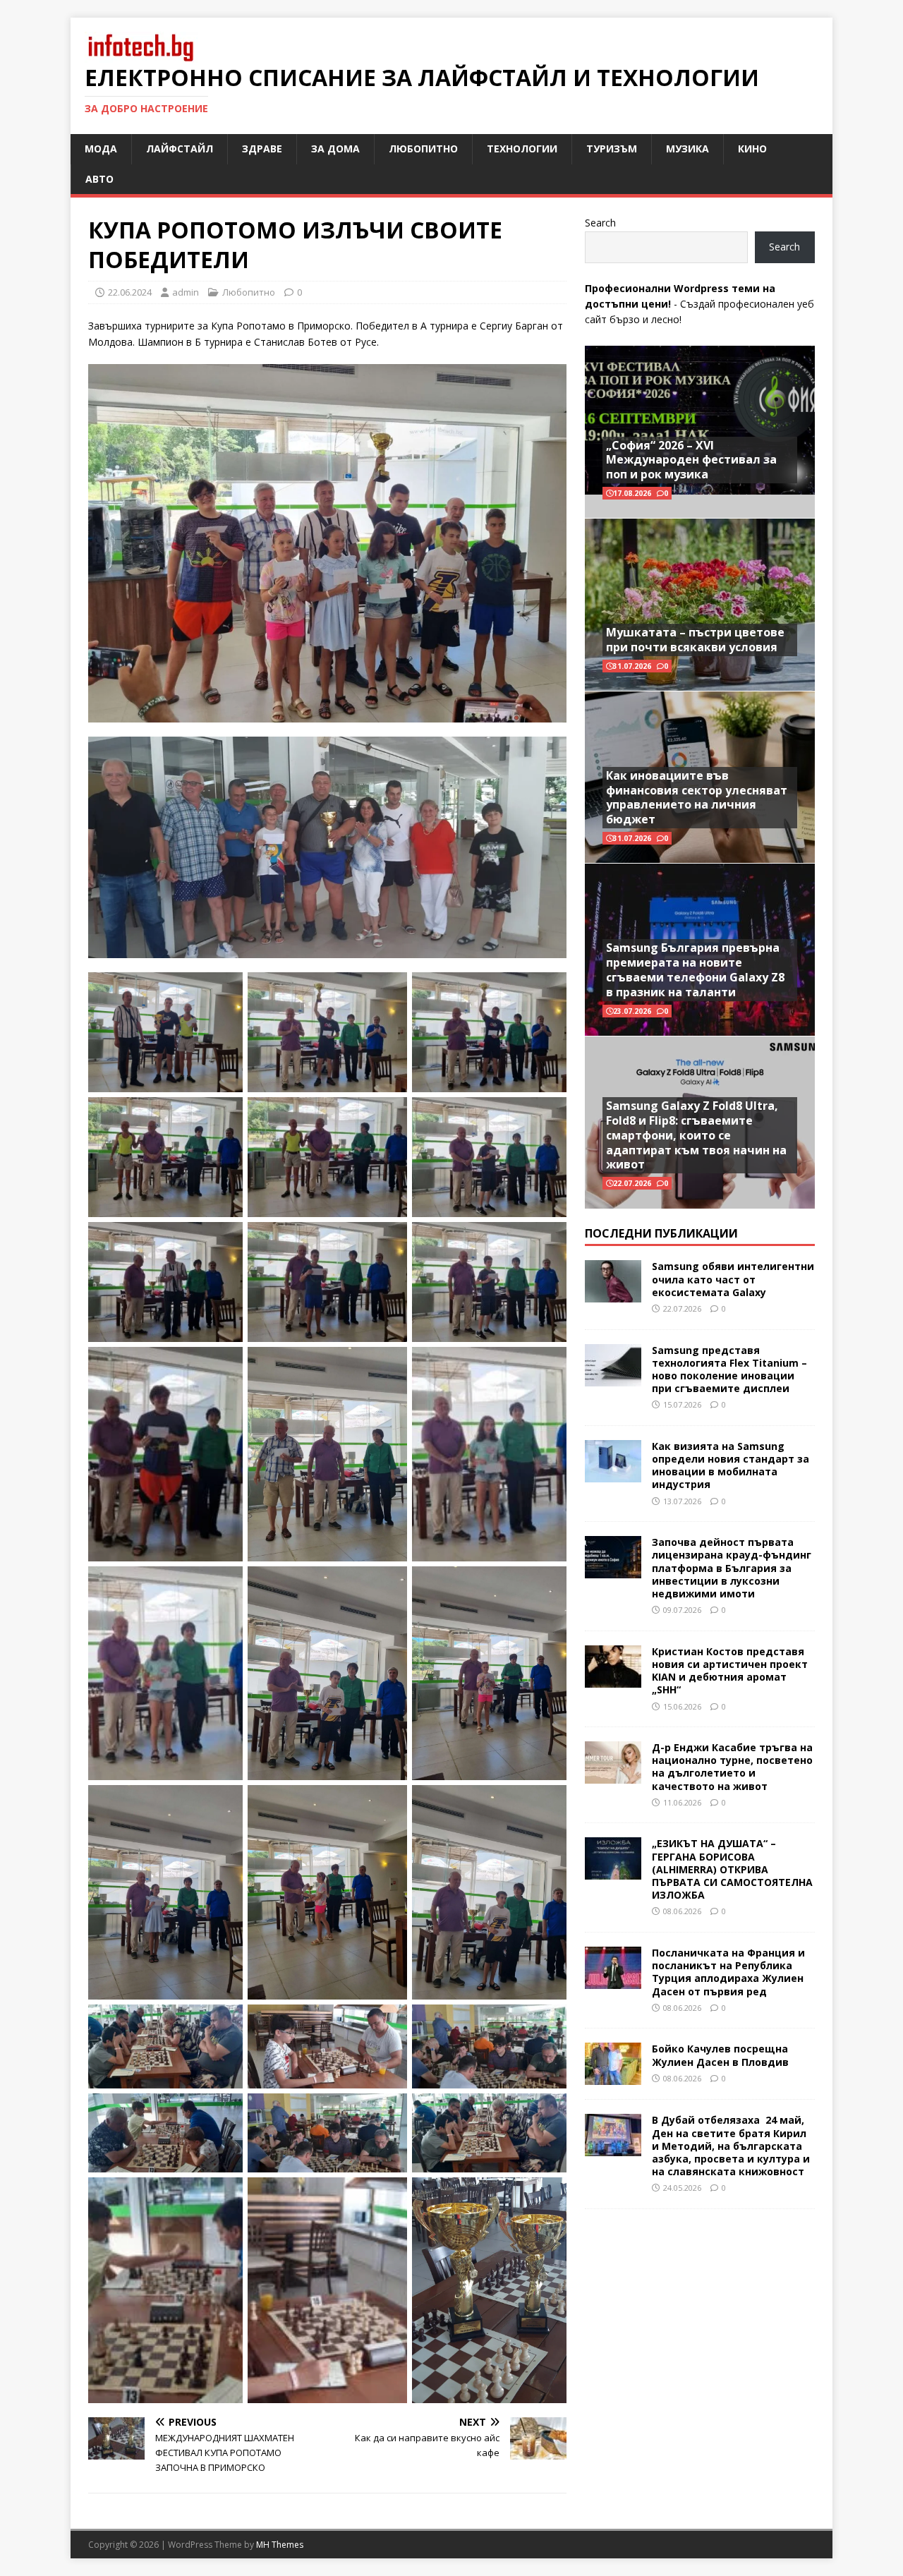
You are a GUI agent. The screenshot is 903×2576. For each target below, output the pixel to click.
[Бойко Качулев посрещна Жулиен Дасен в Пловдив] (613, 2077)
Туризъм (612, 149)
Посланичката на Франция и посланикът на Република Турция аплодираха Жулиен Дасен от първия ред (728, 1972)
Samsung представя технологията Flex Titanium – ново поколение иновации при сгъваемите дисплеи (729, 1369)
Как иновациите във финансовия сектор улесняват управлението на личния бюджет (697, 797)
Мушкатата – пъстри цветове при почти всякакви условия (695, 640)
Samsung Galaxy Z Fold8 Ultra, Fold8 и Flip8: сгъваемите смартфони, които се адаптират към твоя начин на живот (696, 1135)
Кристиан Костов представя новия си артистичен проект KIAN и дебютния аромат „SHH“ (730, 1671)
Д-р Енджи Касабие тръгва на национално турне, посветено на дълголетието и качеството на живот (732, 1767)
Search (600, 223)
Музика (687, 149)
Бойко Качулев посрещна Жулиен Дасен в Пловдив (720, 2055)
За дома (335, 149)
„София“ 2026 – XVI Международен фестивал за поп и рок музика (691, 460)
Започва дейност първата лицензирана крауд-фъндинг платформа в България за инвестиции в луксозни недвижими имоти (732, 1568)
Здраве (262, 149)
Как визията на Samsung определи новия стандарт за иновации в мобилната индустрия (731, 1465)
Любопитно (423, 149)
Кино (752, 149)
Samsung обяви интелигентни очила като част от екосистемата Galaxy (733, 1279)
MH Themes (280, 2545)
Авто (99, 179)
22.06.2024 (130, 292)
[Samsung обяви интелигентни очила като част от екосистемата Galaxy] (613, 1294)
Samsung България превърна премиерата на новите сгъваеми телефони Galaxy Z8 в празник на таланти (695, 969)
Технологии (522, 149)
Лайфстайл (180, 149)
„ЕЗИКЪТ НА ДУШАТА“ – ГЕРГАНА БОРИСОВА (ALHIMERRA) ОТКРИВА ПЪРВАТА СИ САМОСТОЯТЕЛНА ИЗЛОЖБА (732, 1869)
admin (186, 292)
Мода (101, 149)
